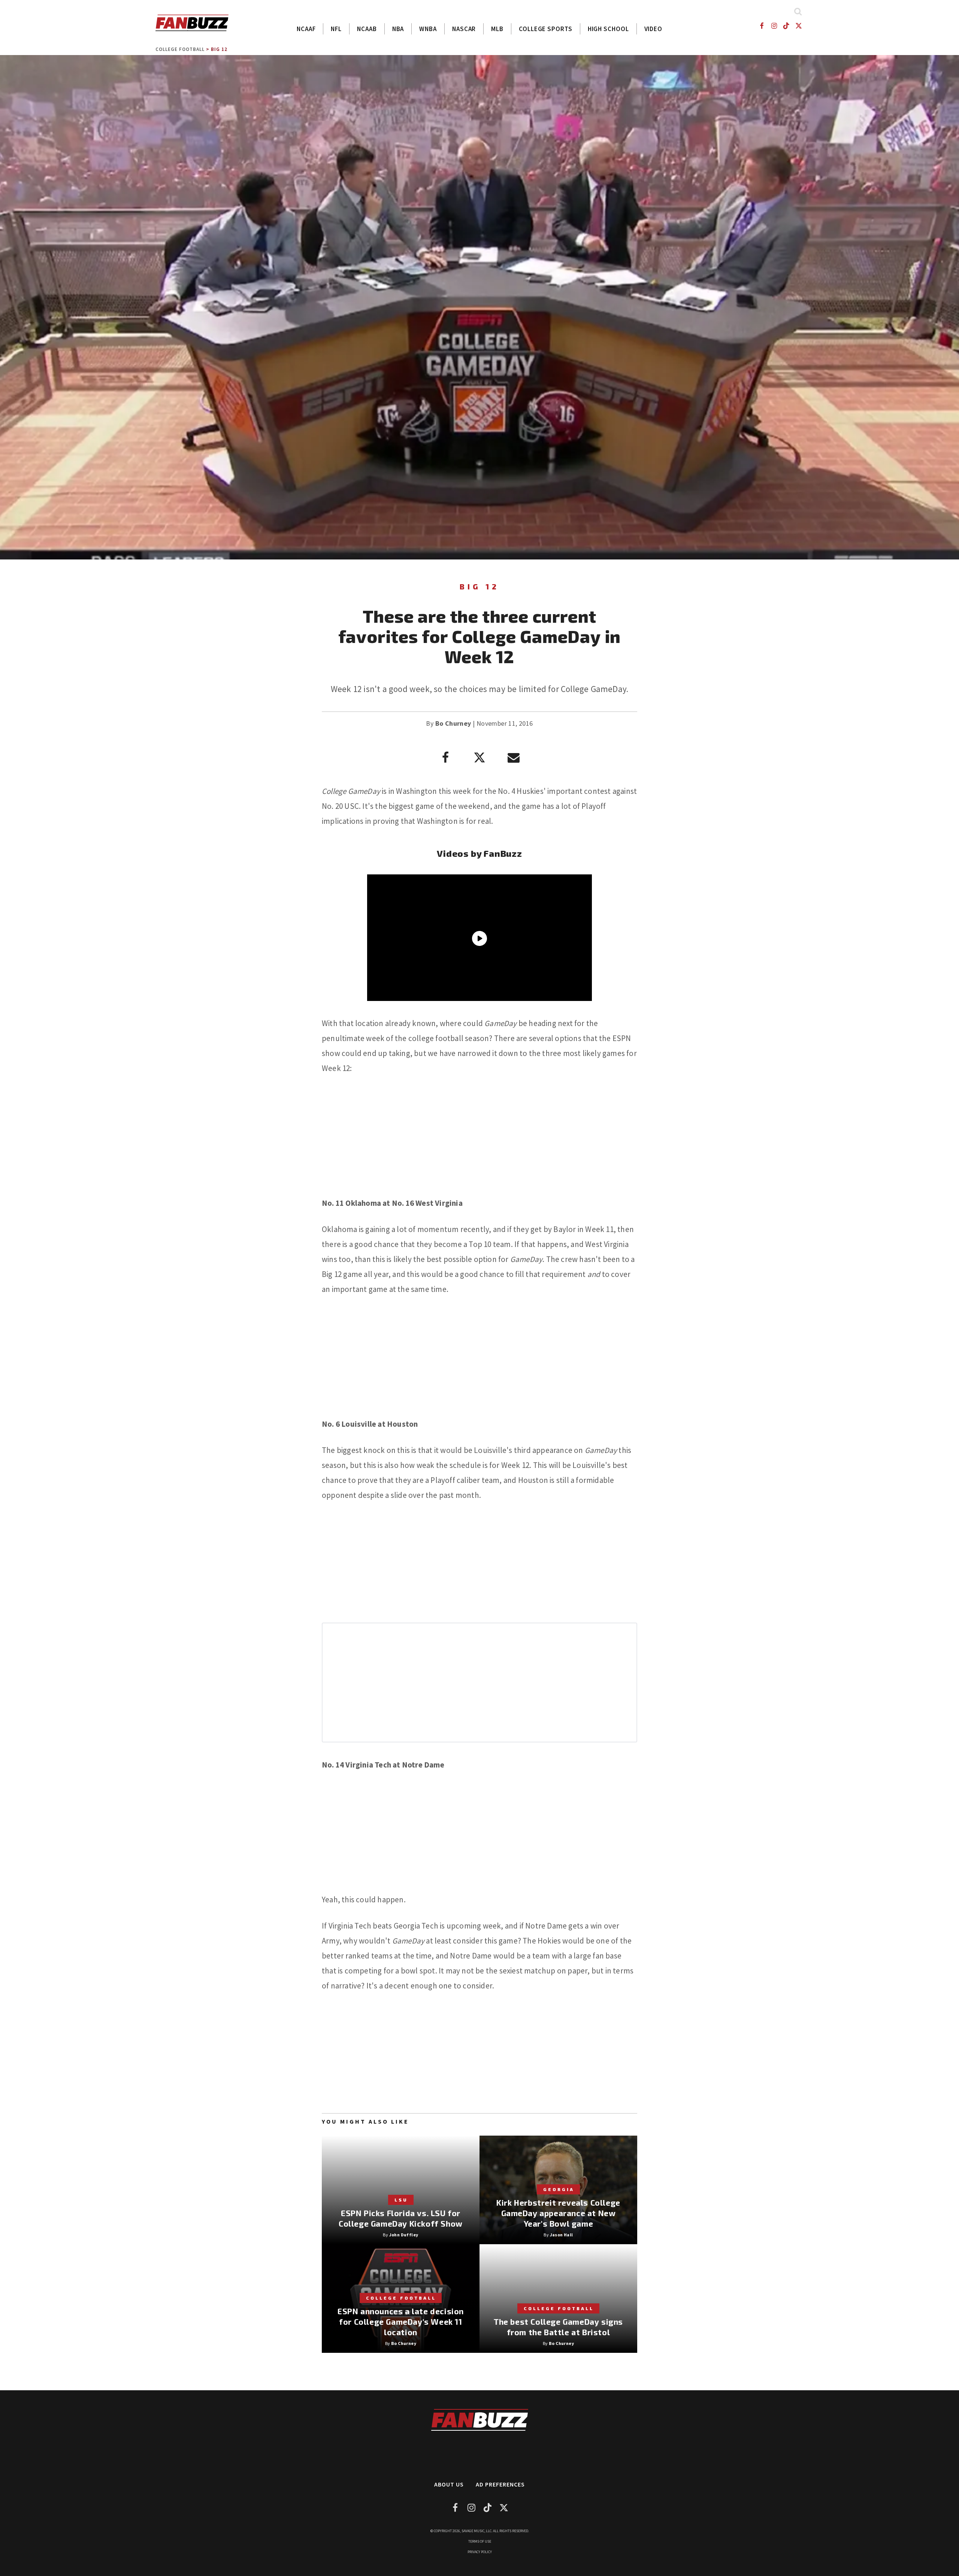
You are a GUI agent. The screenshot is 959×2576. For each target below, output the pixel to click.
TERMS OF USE (480, 2541)
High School (608, 29)
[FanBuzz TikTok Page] (786, 26)
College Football (180, 49)
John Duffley (404, 2235)
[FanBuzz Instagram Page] (774, 26)
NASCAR (464, 29)
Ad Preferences (500, 2484)
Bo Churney (453, 723)
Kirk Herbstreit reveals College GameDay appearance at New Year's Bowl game (558, 2213)
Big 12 (219, 49)
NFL (336, 29)
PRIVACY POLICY (480, 2552)
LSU (401, 2200)
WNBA (428, 29)
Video (654, 29)
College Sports (546, 29)
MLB (497, 29)
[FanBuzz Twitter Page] (799, 26)
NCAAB (367, 29)
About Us (449, 2484)
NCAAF (306, 29)
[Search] (798, 11)
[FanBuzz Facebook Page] (761, 26)
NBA (398, 29)
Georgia (559, 2189)
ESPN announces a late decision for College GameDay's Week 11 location (401, 2322)
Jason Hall (562, 2235)
